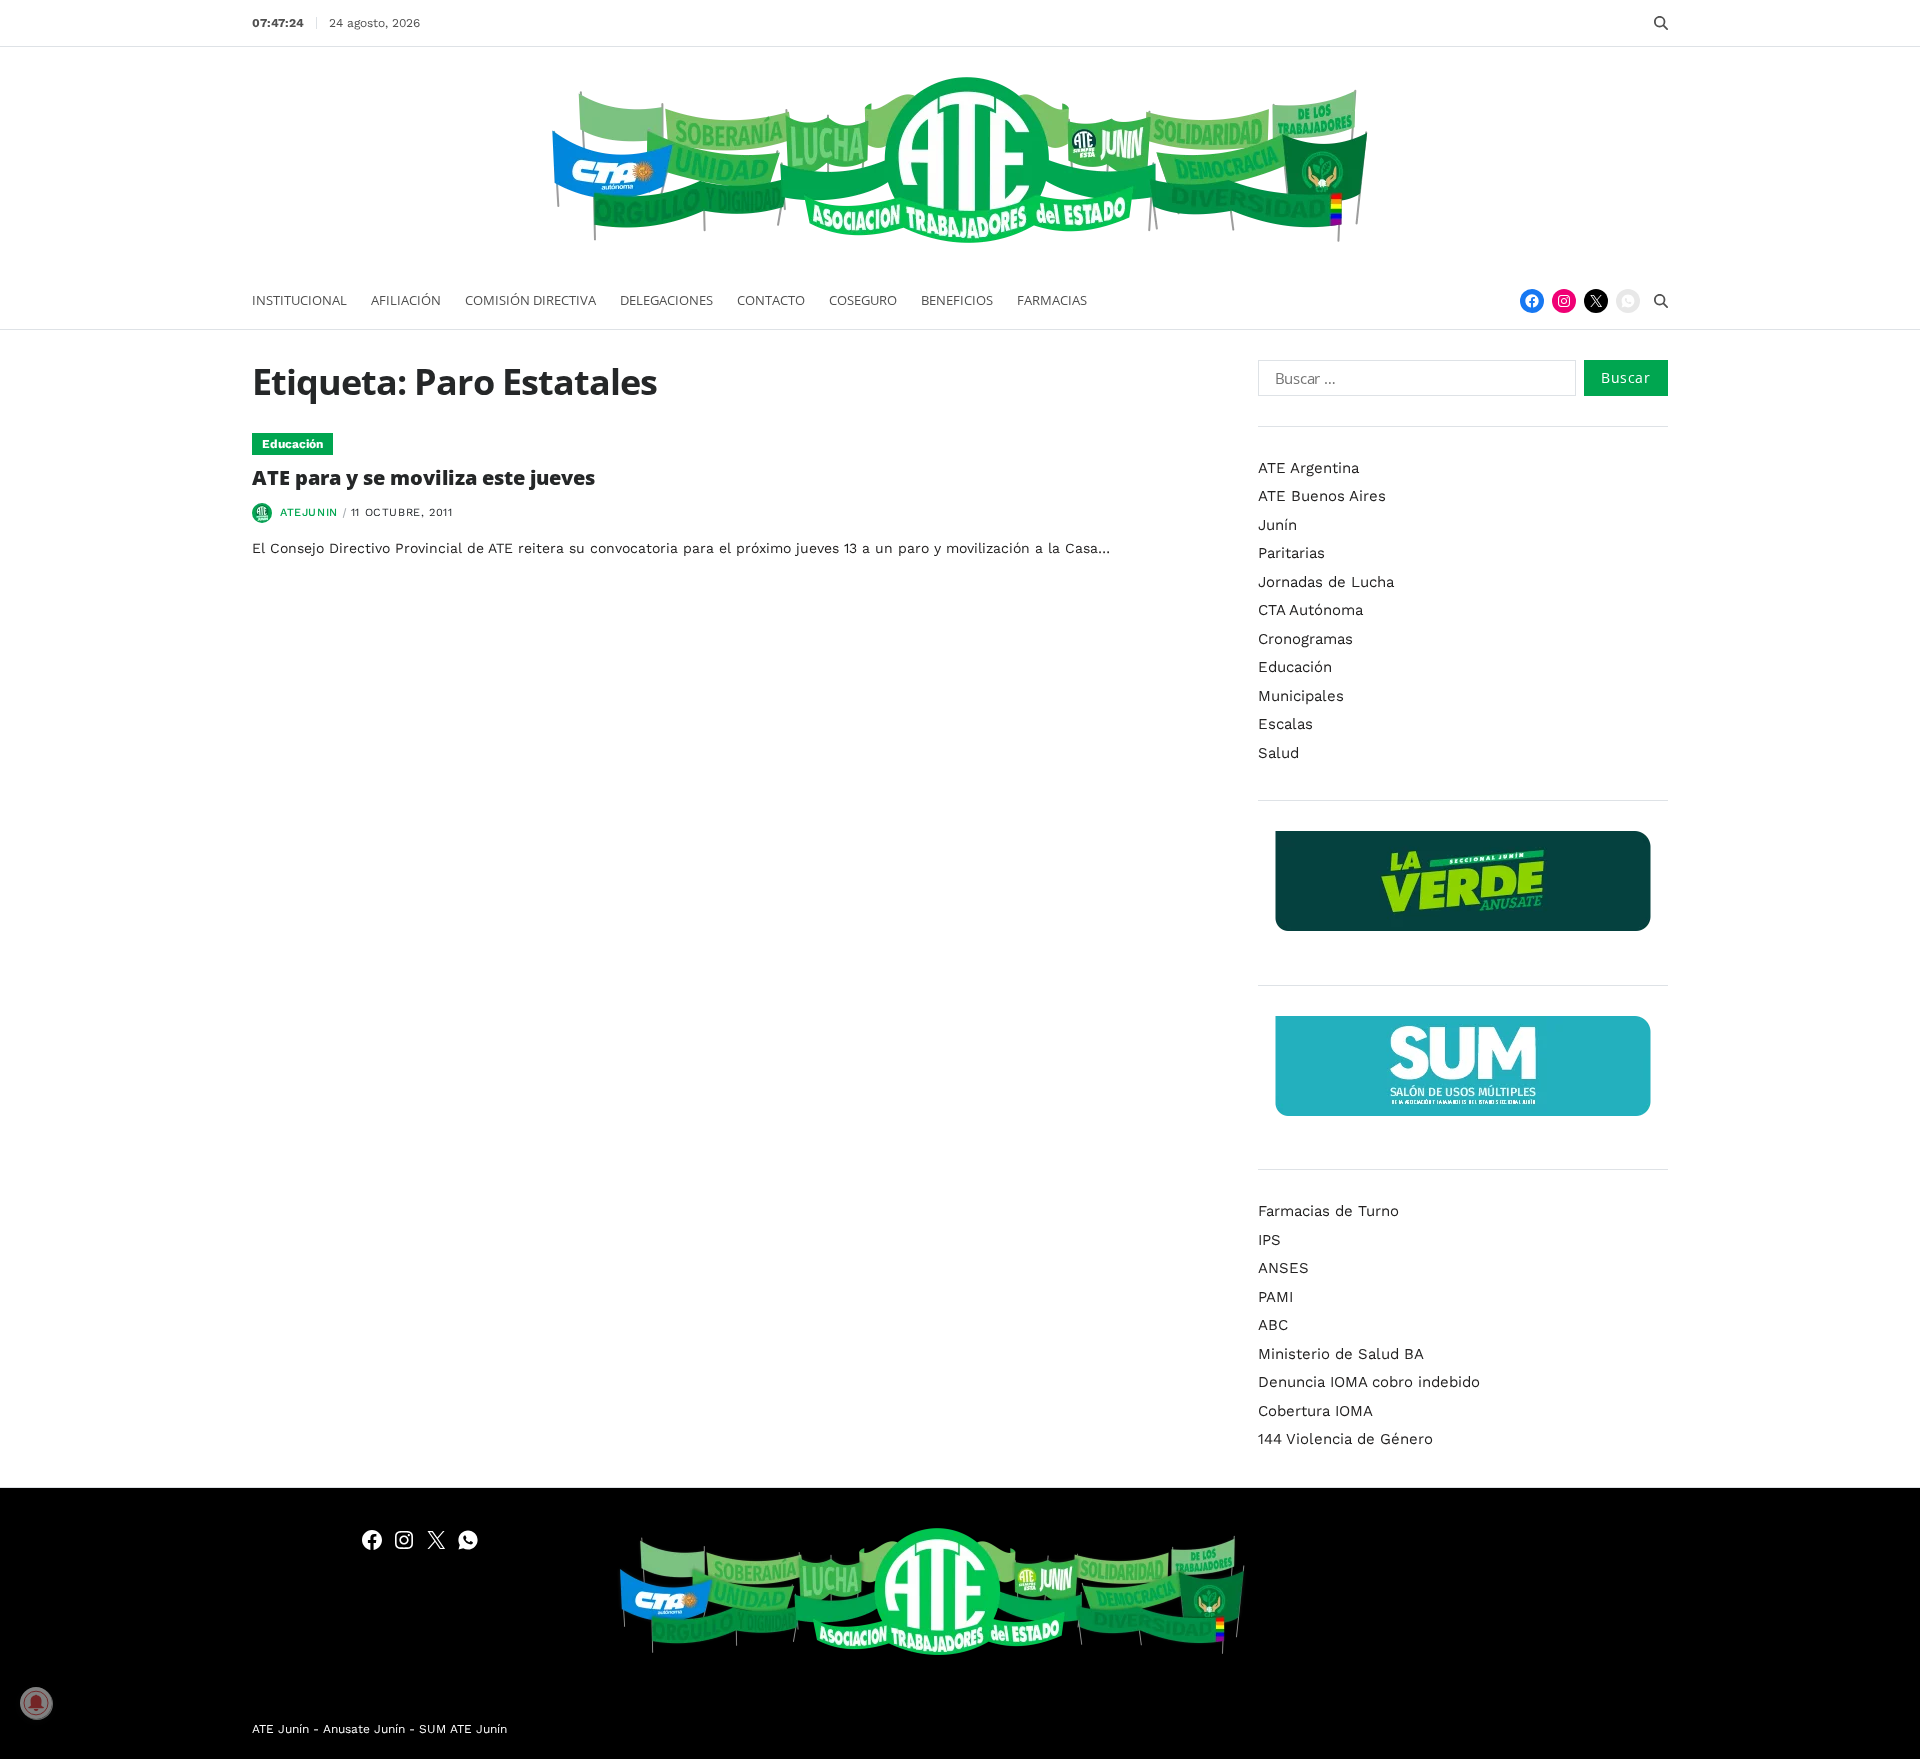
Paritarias (1291, 553)
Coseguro (863, 300)
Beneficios (957, 300)
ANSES (1283, 1268)
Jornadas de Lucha (1326, 582)
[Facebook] (1532, 301)
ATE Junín (280, 1729)
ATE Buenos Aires (1322, 496)
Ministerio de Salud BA (1341, 1354)
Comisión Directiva (530, 300)
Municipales (1301, 696)
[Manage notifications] (36, 1703)
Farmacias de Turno (1328, 1211)
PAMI (1275, 1297)
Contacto (771, 300)
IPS (1269, 1240)
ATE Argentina (1308, 468)
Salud (1278, 753)
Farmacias (1052, 300)
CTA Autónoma (1310, 610)
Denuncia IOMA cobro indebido (1369, 1382)
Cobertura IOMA (1315, 1411)
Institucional (299, 300)
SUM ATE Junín (463, 1729)
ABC (1273, 1325)
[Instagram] (1564, 301)
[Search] (1661, 23)
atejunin (309, 512)
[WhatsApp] (1628, 301)
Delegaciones (666, 300)
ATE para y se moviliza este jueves (423, 477)
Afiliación (406, 300)
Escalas (1285, 724)
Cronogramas (1305, 639)
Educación (292, 444)
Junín (1277, 525)
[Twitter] (1596, 301)
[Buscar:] (1413, 382)
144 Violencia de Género (1345, 1439)
